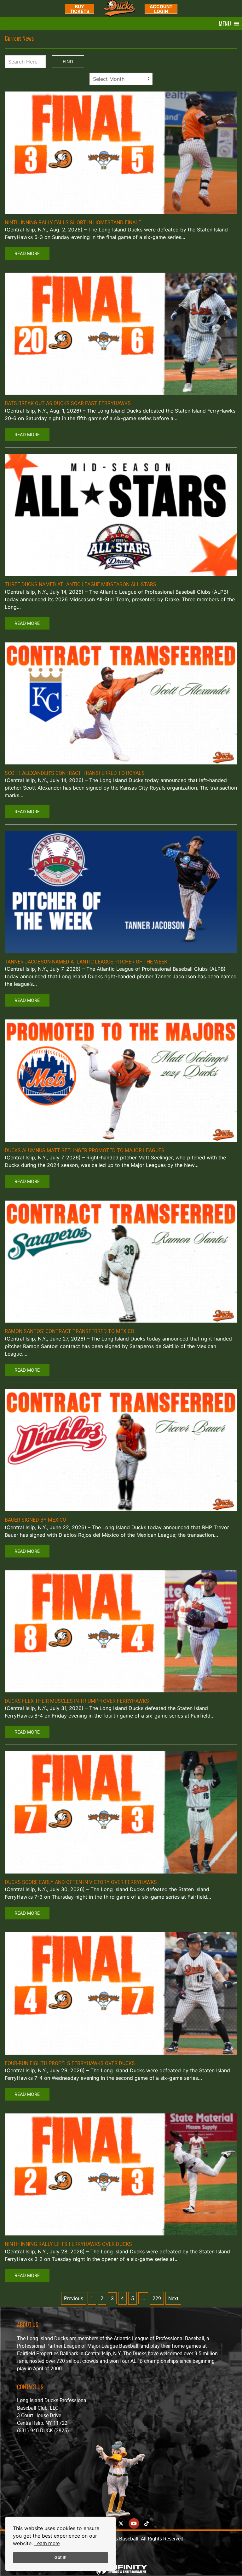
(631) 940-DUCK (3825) (43, 2430)
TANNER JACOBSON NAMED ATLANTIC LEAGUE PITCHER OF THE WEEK (86, 962)
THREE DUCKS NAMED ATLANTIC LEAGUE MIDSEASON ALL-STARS (81, 584)
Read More (27, 253)
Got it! (60, 2557)
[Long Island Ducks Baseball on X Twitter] (121, 2523)
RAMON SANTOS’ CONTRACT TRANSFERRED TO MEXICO (69, 1331)
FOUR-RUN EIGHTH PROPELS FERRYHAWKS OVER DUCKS (70, 2063)
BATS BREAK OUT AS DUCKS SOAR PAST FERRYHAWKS (68, 403)
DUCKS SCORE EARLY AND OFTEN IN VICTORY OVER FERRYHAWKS (81, 1882)
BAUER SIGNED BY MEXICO (35, 1520)
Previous (74, 2298)
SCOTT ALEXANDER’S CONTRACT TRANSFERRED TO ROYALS (75, 773)
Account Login (161, 9)
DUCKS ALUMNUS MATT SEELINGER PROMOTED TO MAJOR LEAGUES (85, 1150)
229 (157, 2298)
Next (173, 2298)
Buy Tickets (80, 9)
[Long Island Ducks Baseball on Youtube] (134, 2523)
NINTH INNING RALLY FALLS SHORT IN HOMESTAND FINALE (73, 222)
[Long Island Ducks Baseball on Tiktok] (147, 2523)
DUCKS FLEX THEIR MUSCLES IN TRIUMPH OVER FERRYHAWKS (77, 1701)
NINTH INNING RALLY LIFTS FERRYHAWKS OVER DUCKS (68, 2244)
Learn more (47, 2543)
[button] (225, 24)
